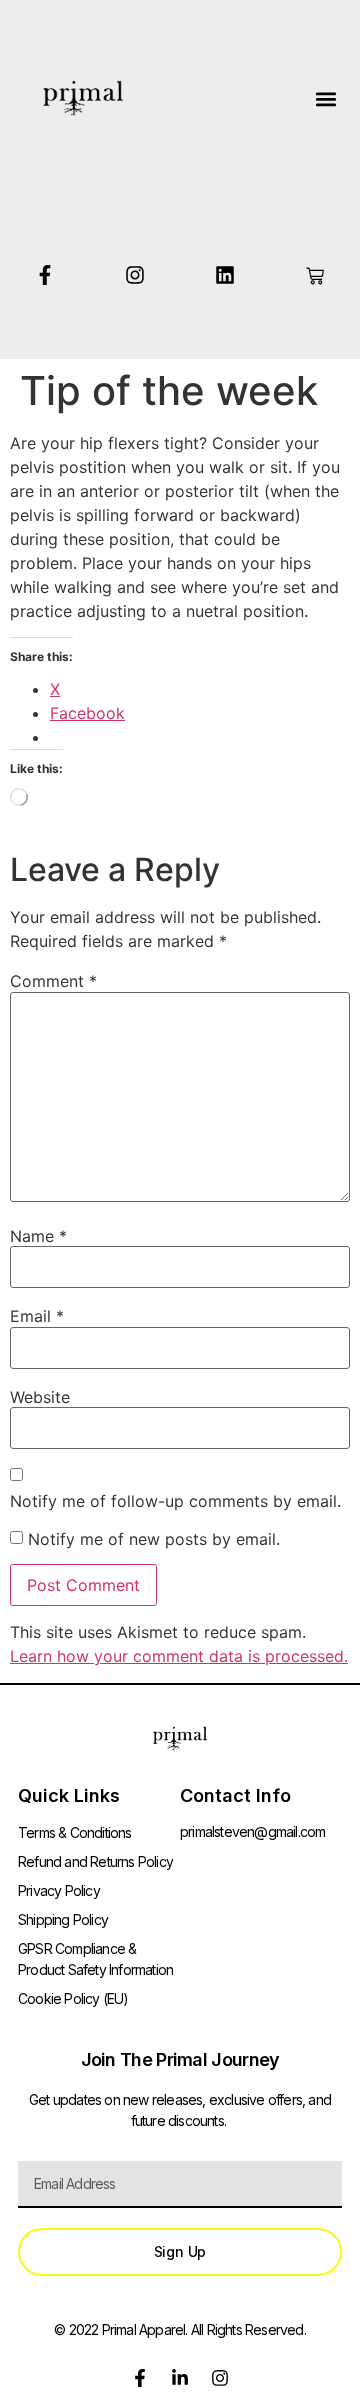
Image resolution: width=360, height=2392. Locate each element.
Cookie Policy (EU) (73, 1998)
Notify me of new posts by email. (154, 1539)
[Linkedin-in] (180, 2378)
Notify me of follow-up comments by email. (175, 1501)
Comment (53, 981)
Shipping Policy (63, 1919)
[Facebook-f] (45, 275)
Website (40, 1397)
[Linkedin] (225, 275)
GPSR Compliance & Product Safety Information (95, 1959)
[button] (325, 98)
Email (37, 1316)
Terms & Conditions (75, 1832)
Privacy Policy (59, 1890)
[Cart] (315, 276)
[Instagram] (135, 275)
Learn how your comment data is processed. (179, 1656)
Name (38, 1236)
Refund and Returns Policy (95, 1861)
